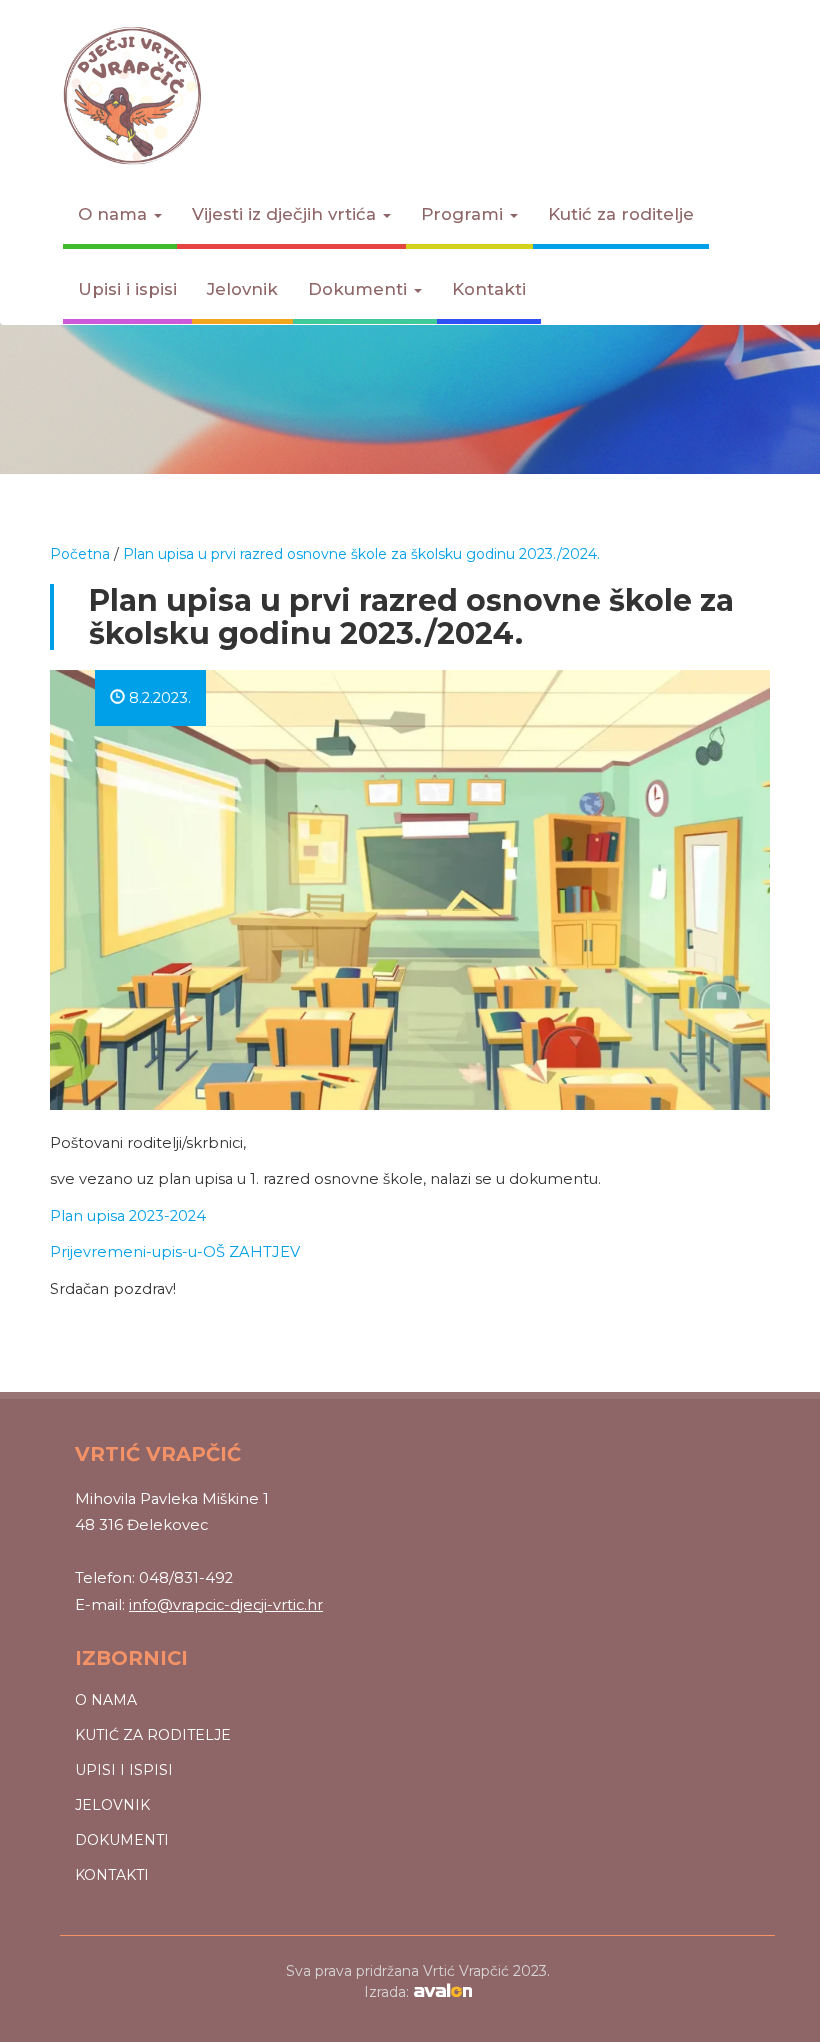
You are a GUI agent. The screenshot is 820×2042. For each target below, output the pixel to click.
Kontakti (489, 289)
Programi (464, 214)
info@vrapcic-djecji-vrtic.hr (226, 1605)
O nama (115, 214)
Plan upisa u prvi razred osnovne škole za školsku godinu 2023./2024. (361, 554)
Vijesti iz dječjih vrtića (286, 214)
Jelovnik (242, 289)
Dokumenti (360, 289)
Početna (80, 554)
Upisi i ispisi (127, 289)
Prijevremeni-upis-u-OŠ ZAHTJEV (175, 1252)
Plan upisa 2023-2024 (128, 1216)
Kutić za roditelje (621, 214)
